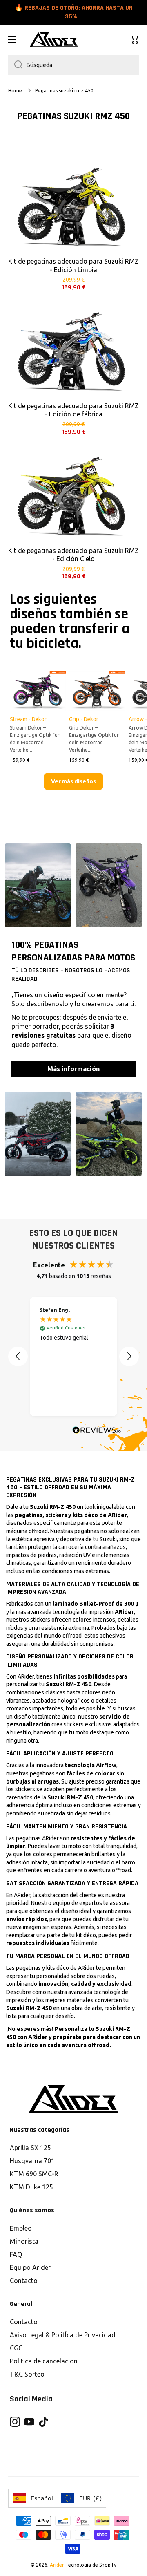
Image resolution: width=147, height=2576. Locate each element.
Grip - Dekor (84, 719)
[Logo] (54, 40)
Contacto (24, 2281)
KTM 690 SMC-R (34, 2174)
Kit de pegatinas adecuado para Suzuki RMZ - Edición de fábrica (73, 410)
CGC (16, 2348)
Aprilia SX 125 (30, 2148)
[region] (73, 1356)
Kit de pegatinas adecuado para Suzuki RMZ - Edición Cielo (73, 555)
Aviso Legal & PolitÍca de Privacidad (63, 2335)
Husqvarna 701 (32, 2161)
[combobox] (73, 65)
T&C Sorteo (27, 2374)
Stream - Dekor (28, 719)
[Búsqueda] (15, 65)
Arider (57, 2565)
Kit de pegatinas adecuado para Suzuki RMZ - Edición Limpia (73, 265)
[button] (135, 40)
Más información (73, 1069)
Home (15, 91)
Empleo (21, 2228)
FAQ (16, 2254)
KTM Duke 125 (31, 2187)
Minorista (24, 2241)
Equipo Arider (30, 2267)
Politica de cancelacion (44, 2361)
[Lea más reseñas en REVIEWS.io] (97, 1431)
